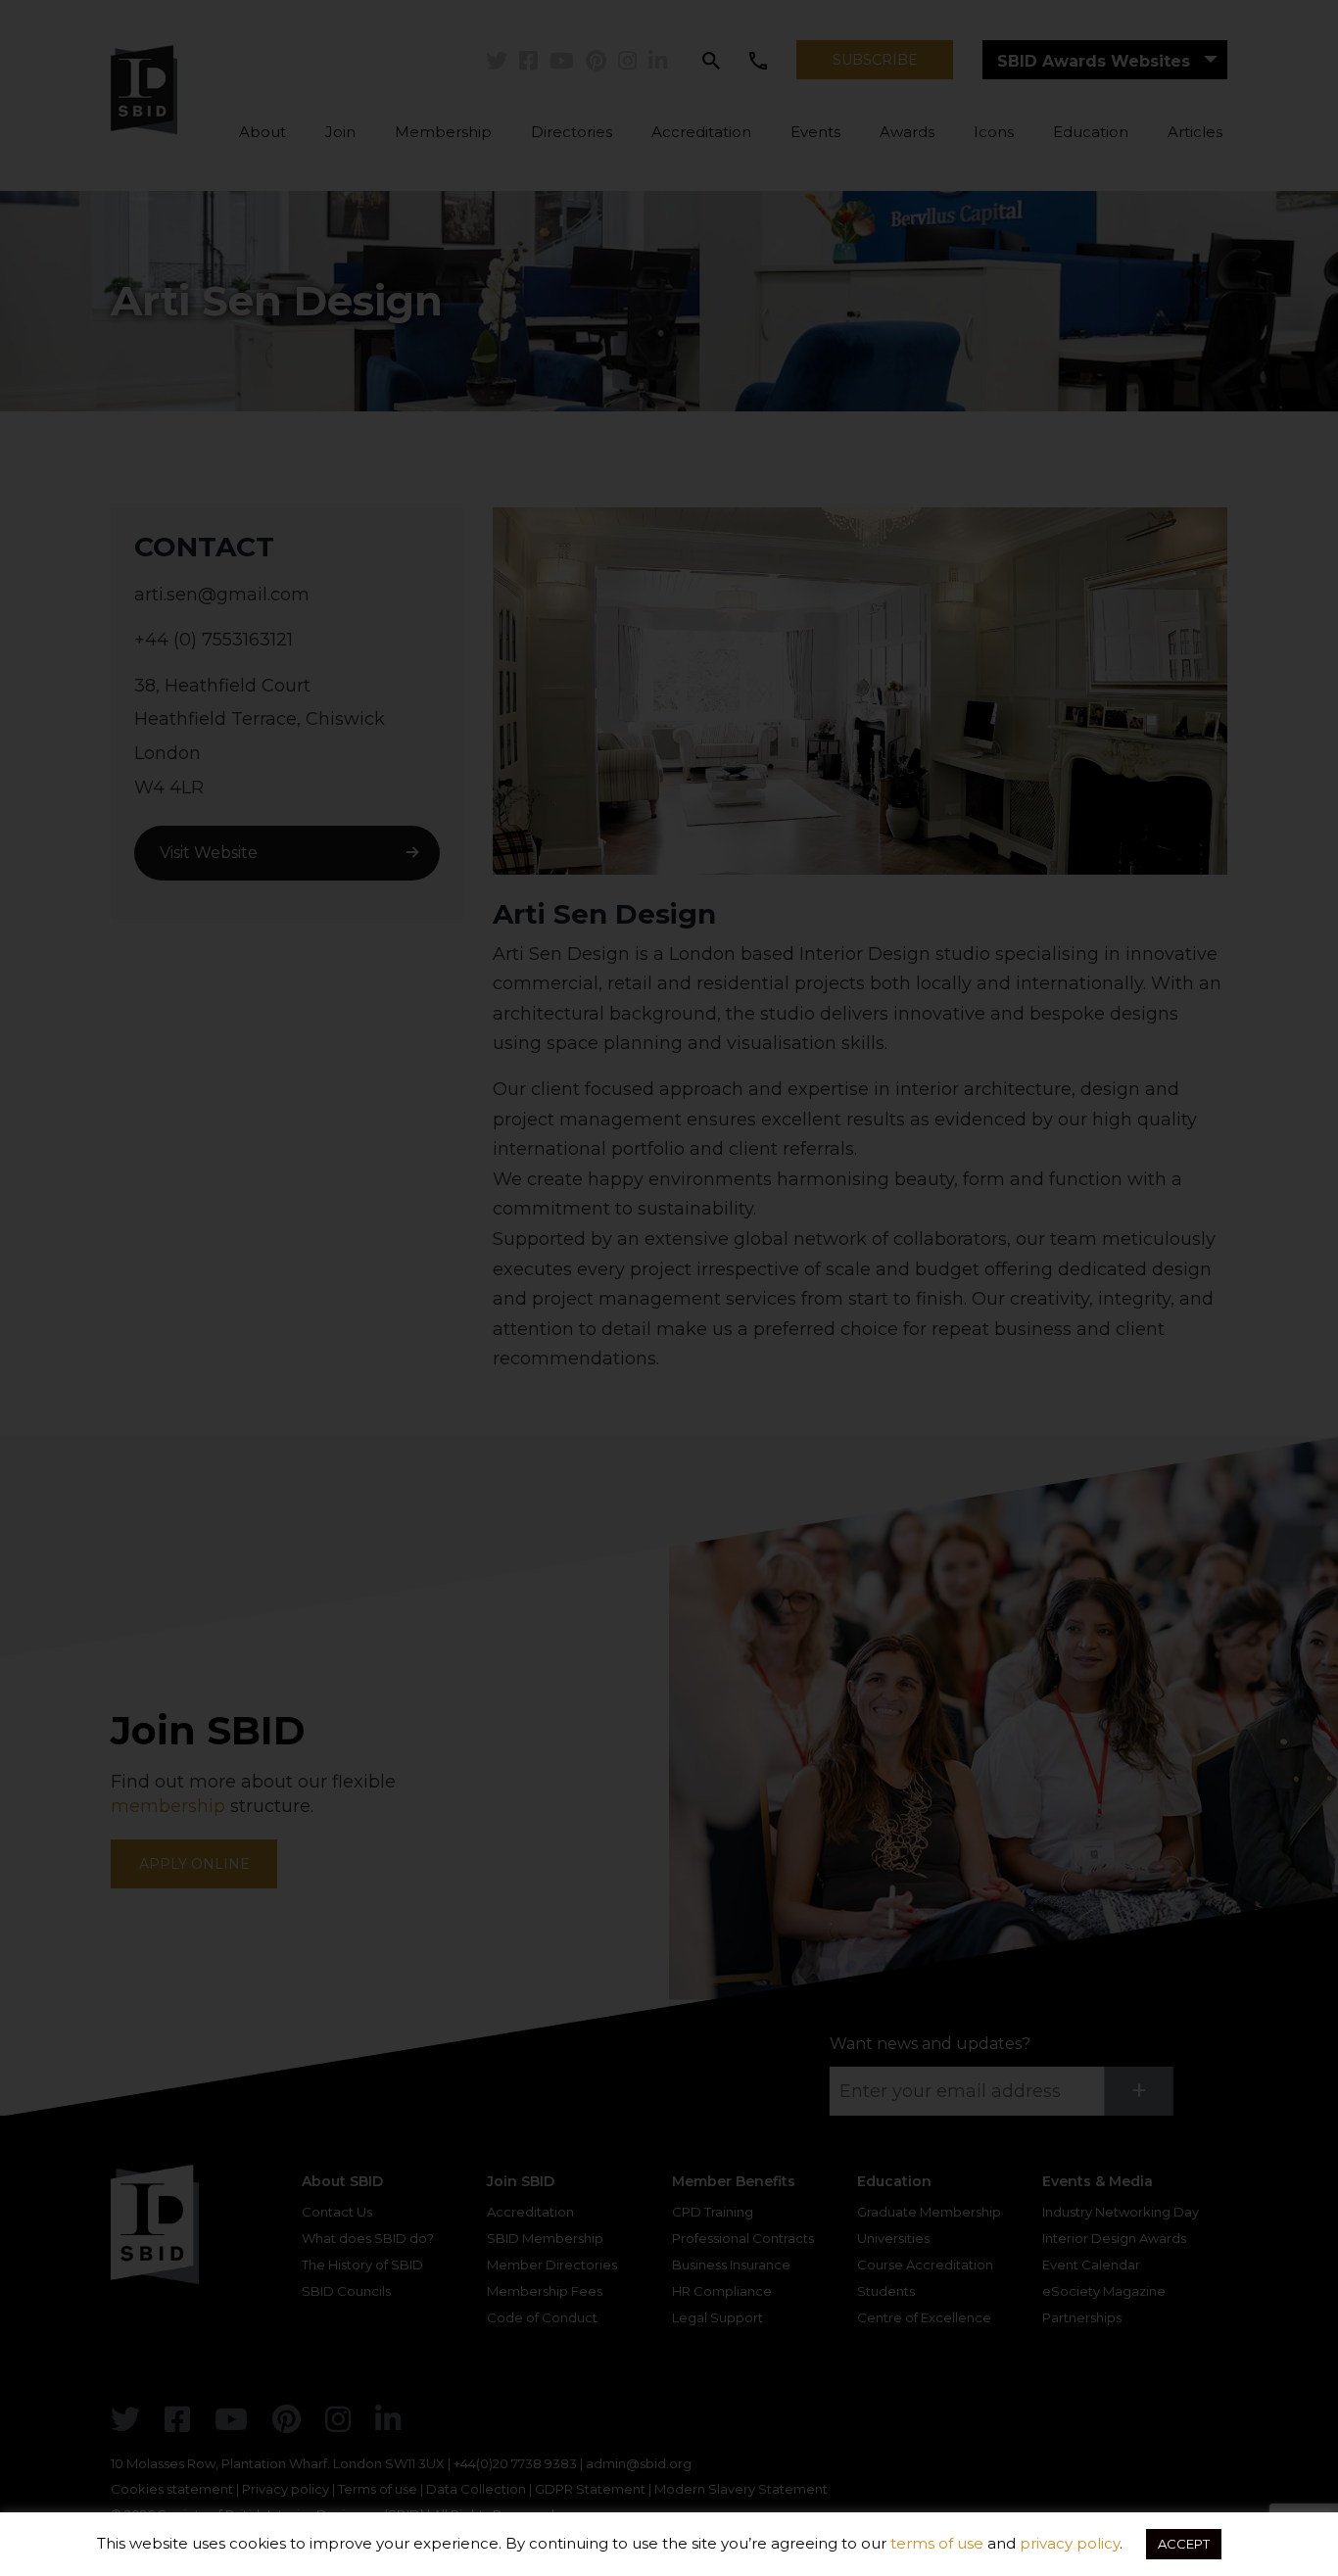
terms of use (937, 2543)
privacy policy (1070, 2543)
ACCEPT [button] (1184, 2544)
